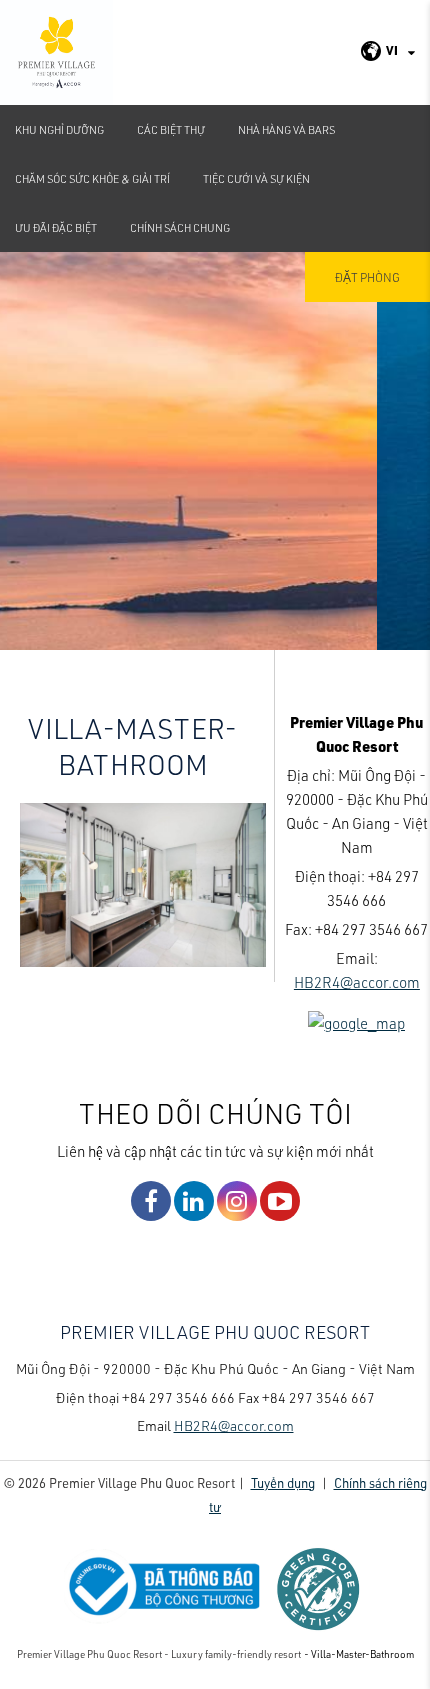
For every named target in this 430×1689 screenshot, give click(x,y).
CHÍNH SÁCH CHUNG (180, 227)
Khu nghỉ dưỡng (59, 129)
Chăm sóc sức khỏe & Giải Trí (92, 178)
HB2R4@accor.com (357, 982)
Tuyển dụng (283, 1482)
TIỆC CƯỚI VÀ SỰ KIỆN (256, 178)
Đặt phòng (367, 277)
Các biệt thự (171, 129)
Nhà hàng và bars (286, 129)
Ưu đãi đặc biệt (56, 227)
